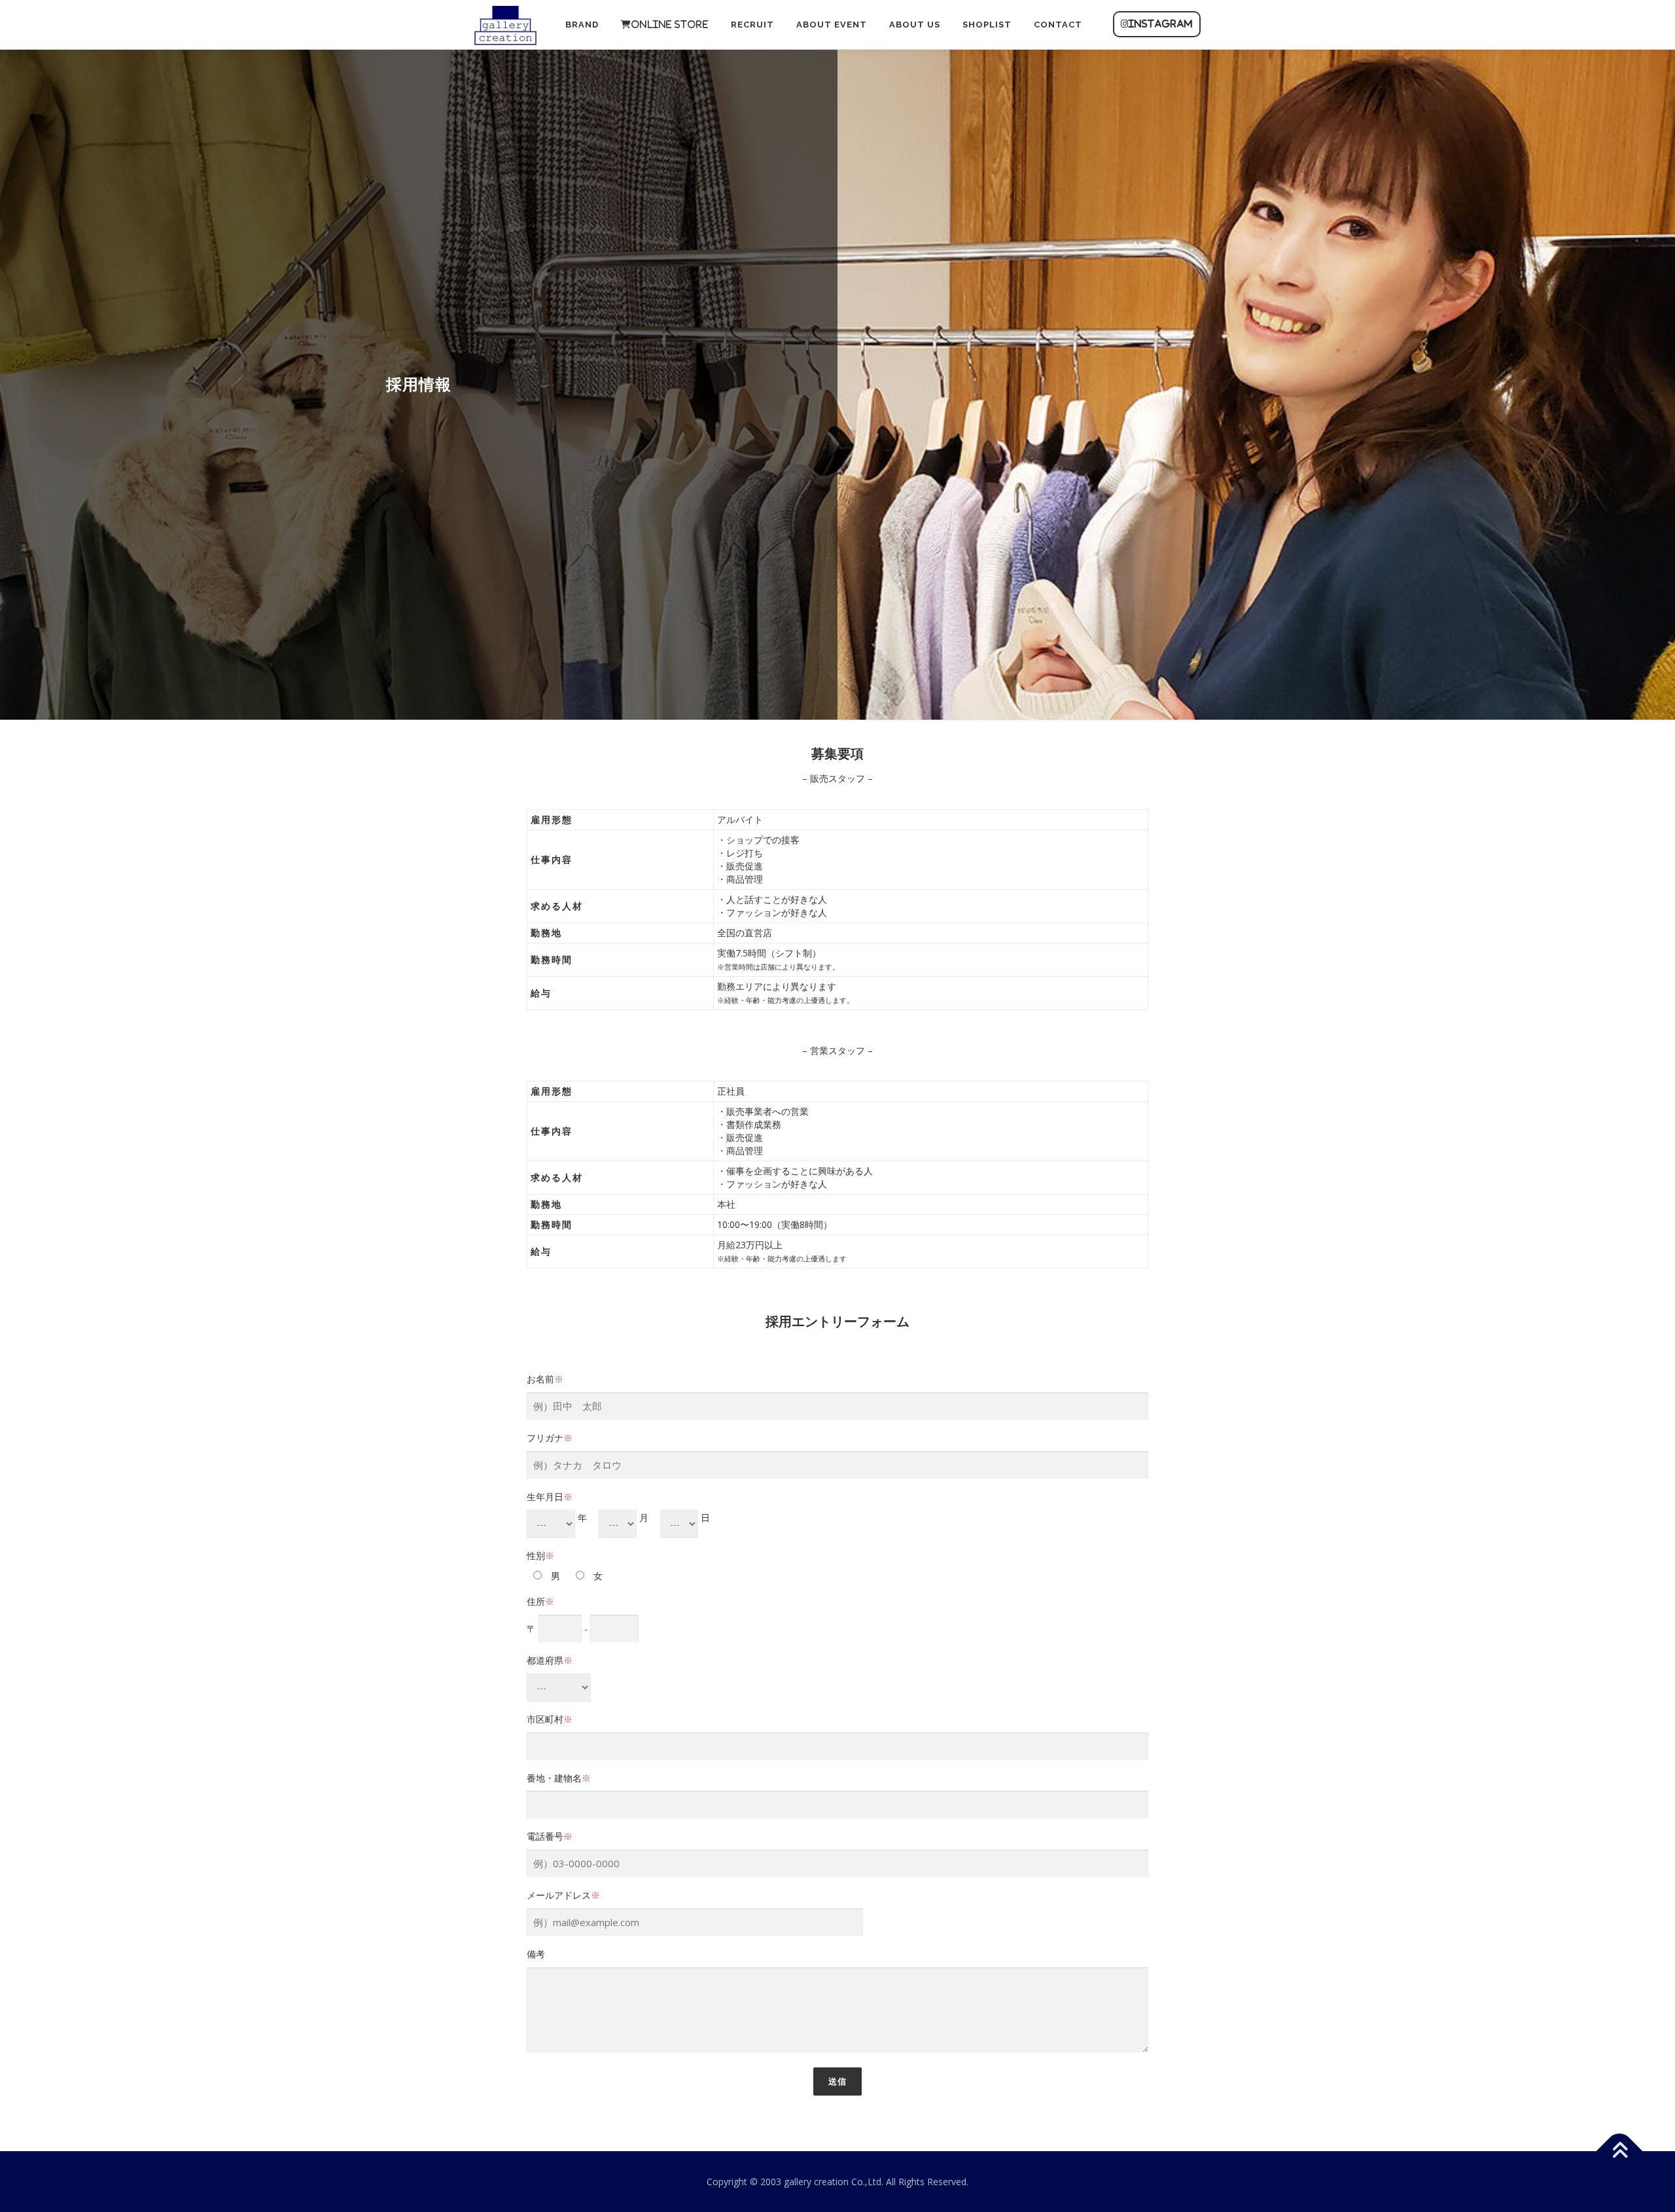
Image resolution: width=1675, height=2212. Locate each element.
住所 (540, 1601)
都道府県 (550, 1660)
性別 (540, 1555)
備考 (536, 1954)
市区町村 (550, 1719)
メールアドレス (563, 1895)
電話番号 (550, 1836)
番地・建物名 (559, 1778)
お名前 (545, 1379)
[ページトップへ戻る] (1620, 2151)
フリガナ (550, 1438)
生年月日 (550, 1497)
